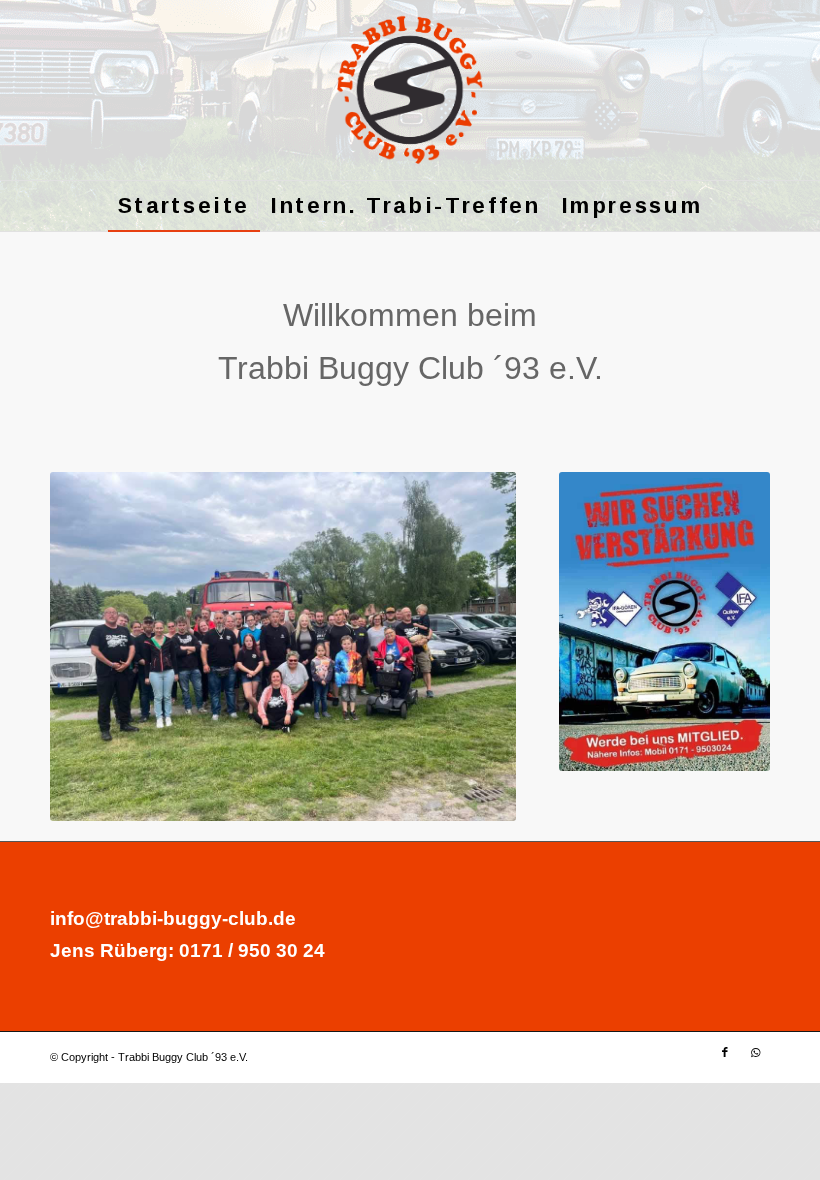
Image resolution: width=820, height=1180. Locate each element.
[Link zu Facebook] (725, 1052)
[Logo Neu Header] (410, 90)
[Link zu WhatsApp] (755, 1052)
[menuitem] (184, 206)
